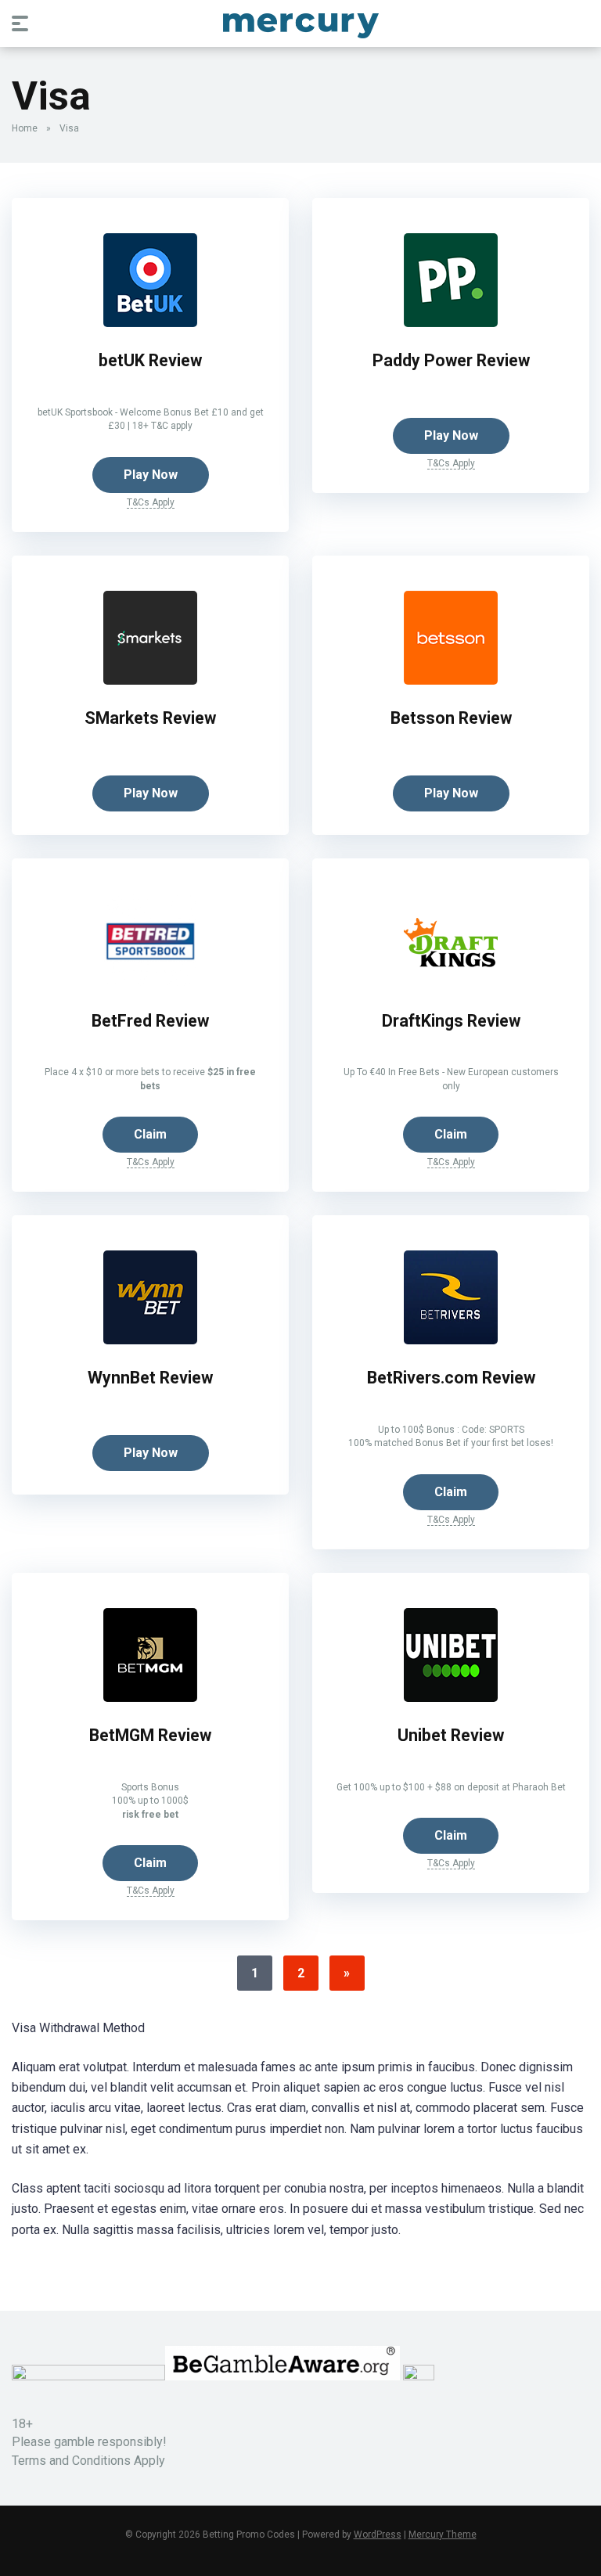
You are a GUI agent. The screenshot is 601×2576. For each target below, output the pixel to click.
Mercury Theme (443, 2535)
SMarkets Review (150, 718)
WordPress (378, 2535)
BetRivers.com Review (451, 1378)
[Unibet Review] (451, 1698)
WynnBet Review (150, 1378)
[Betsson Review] (451, 680)
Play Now (151, 475)
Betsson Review (451, 718)
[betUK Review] (150, 323)
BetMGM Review (150, 1735)
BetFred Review (150, 1021)
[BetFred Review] (150, 983)
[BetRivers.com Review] (451, 1340)
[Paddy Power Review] (451, 323)
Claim (150, 1134)
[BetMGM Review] (150, 1698)
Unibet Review (451, 1735)
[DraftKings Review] (451, 983)
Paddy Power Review (451, 360)
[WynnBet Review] (150, 1340)
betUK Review (150, 360)
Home (25, 128)
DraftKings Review (451, 1021)
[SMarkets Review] (150, 680)
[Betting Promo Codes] (301, 23)
